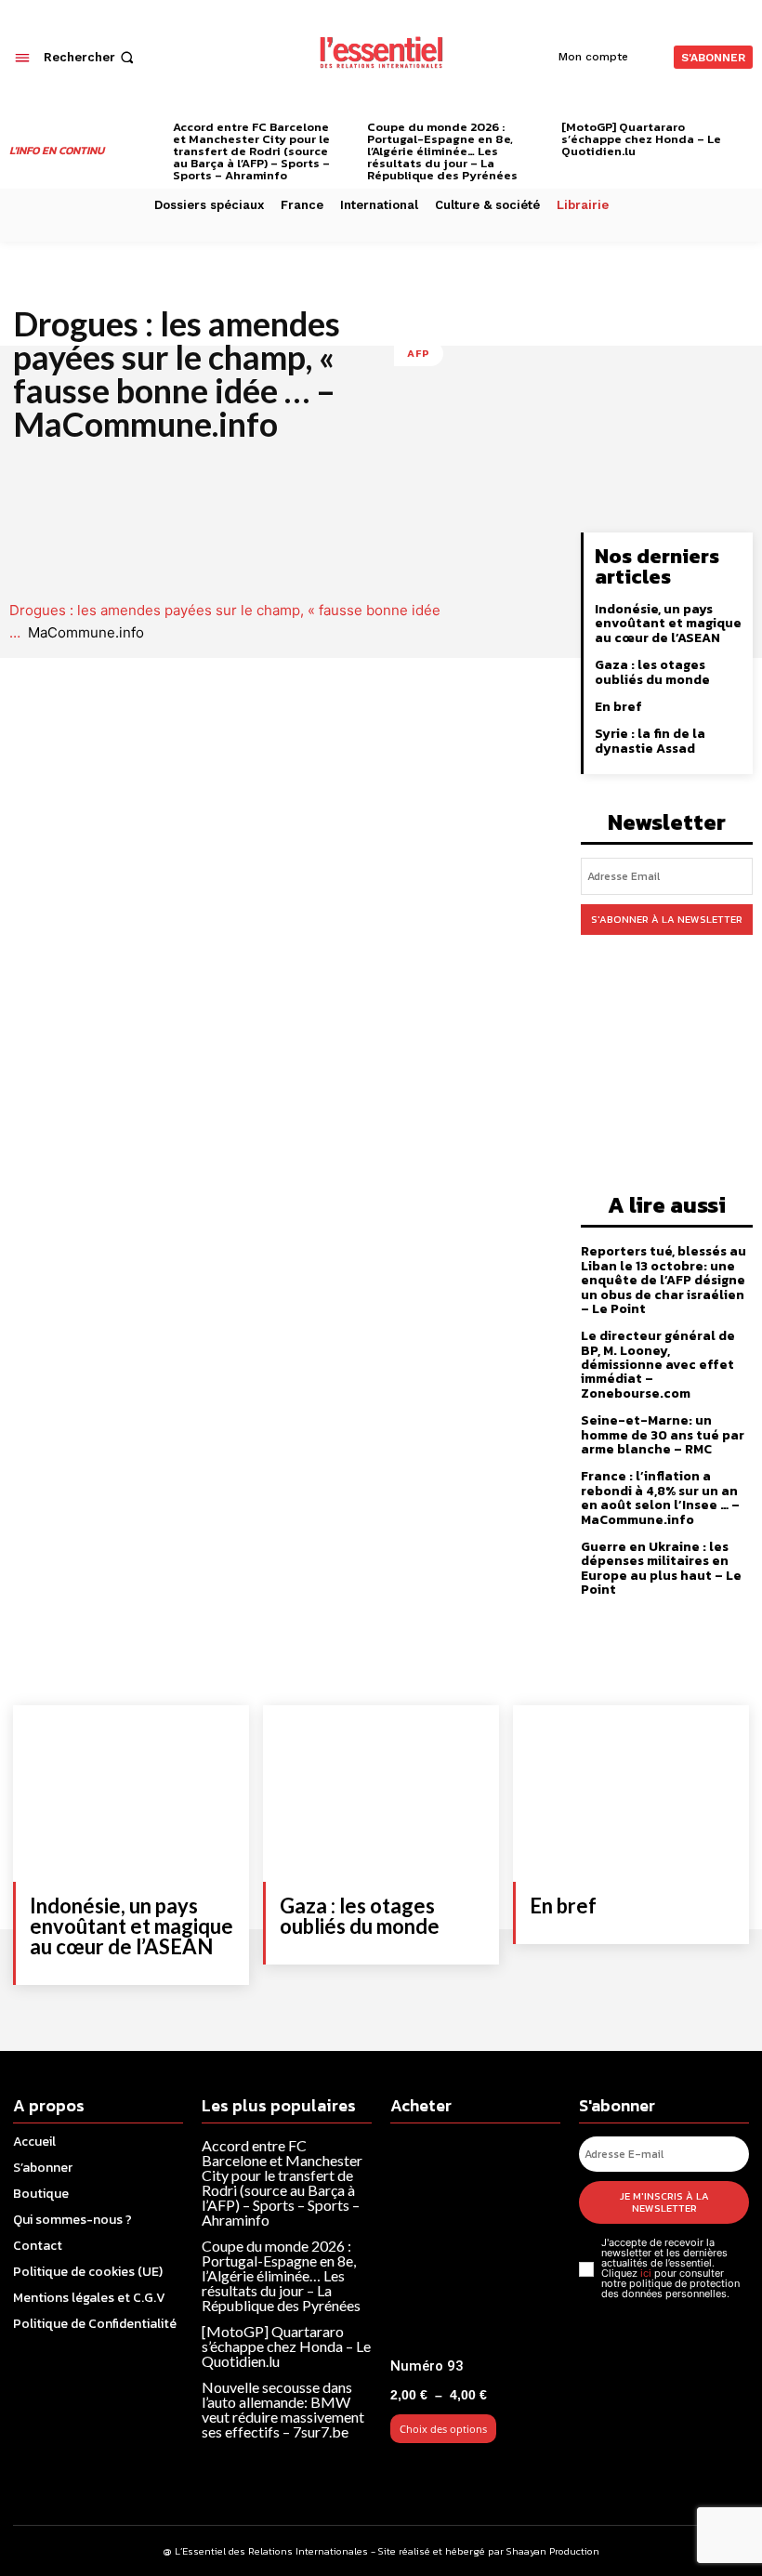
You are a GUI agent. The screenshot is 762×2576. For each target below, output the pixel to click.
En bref (618, 707)
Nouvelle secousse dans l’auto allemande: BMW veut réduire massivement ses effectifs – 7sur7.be (283, 2409)
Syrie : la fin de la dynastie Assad (650, 741)
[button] (91, 57)
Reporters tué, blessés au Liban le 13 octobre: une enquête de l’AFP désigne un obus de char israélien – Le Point (663, 1280)
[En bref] (631, 1794)
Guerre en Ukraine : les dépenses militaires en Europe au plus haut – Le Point (661, 1568)
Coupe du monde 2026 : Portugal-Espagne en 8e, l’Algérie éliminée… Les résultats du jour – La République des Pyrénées (442, 151)
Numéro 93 (427, 2366)
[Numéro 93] (475, 2243)
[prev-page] (154, 131)
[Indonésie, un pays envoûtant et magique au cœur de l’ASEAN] (131, 1794)
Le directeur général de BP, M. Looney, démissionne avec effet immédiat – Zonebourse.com (658, 1365)
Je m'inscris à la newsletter (664, 2202)
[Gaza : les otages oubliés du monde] (381, 1794)
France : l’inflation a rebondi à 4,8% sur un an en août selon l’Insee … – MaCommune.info (660, 1498)
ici (646, 2273)
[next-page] (746, 131)
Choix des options (443, 2429)
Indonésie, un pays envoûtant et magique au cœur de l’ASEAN (668, 624)
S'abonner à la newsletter (667, 919)
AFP (419, 353)
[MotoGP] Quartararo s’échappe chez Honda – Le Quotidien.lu (641, 139)
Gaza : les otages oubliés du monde (652, 672)
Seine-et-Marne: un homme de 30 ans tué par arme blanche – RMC (663, 1435)
